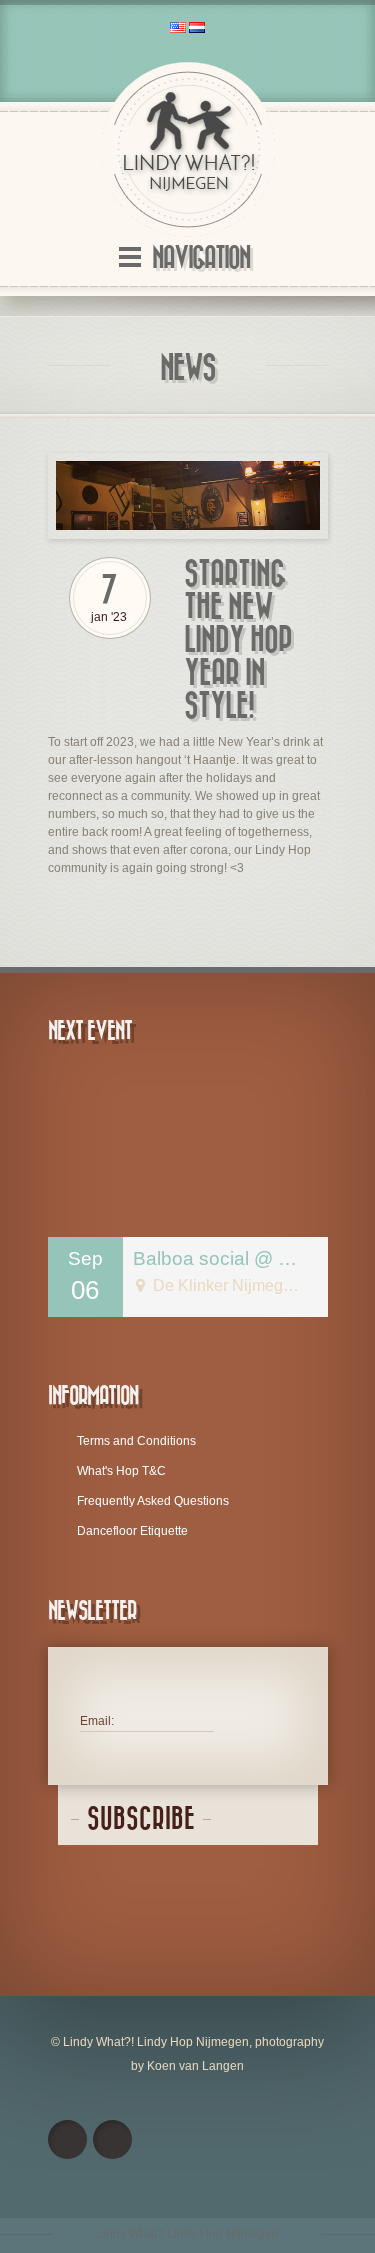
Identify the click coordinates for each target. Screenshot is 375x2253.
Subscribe (141, 1819)
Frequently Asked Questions (153, 1501)
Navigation (201, 258)
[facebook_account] (67, 2139)
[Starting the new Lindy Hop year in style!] (188, 496)
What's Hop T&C (121, 1471)
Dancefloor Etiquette (132, 1531)
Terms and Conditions (136, 1441)
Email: (97, 1721)
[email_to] (112, 2139)
